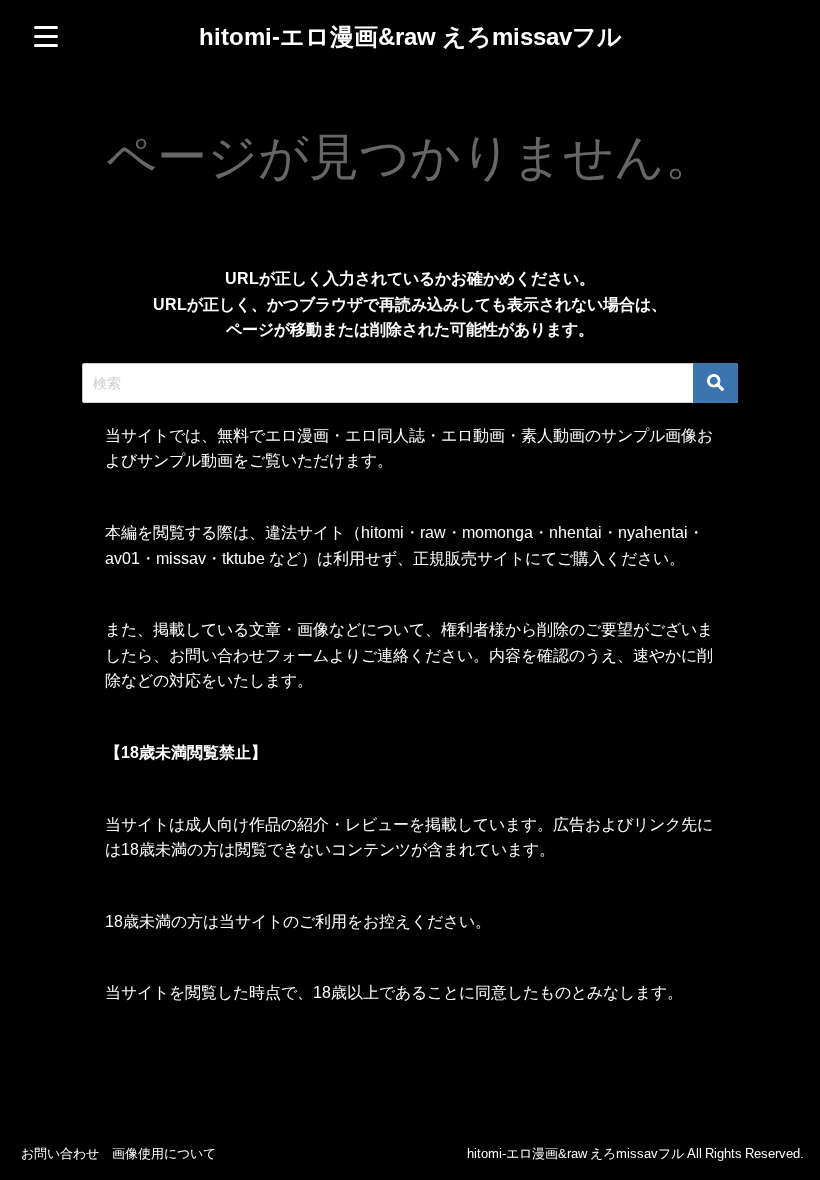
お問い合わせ (60, 1153)
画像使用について (164, 1153)
